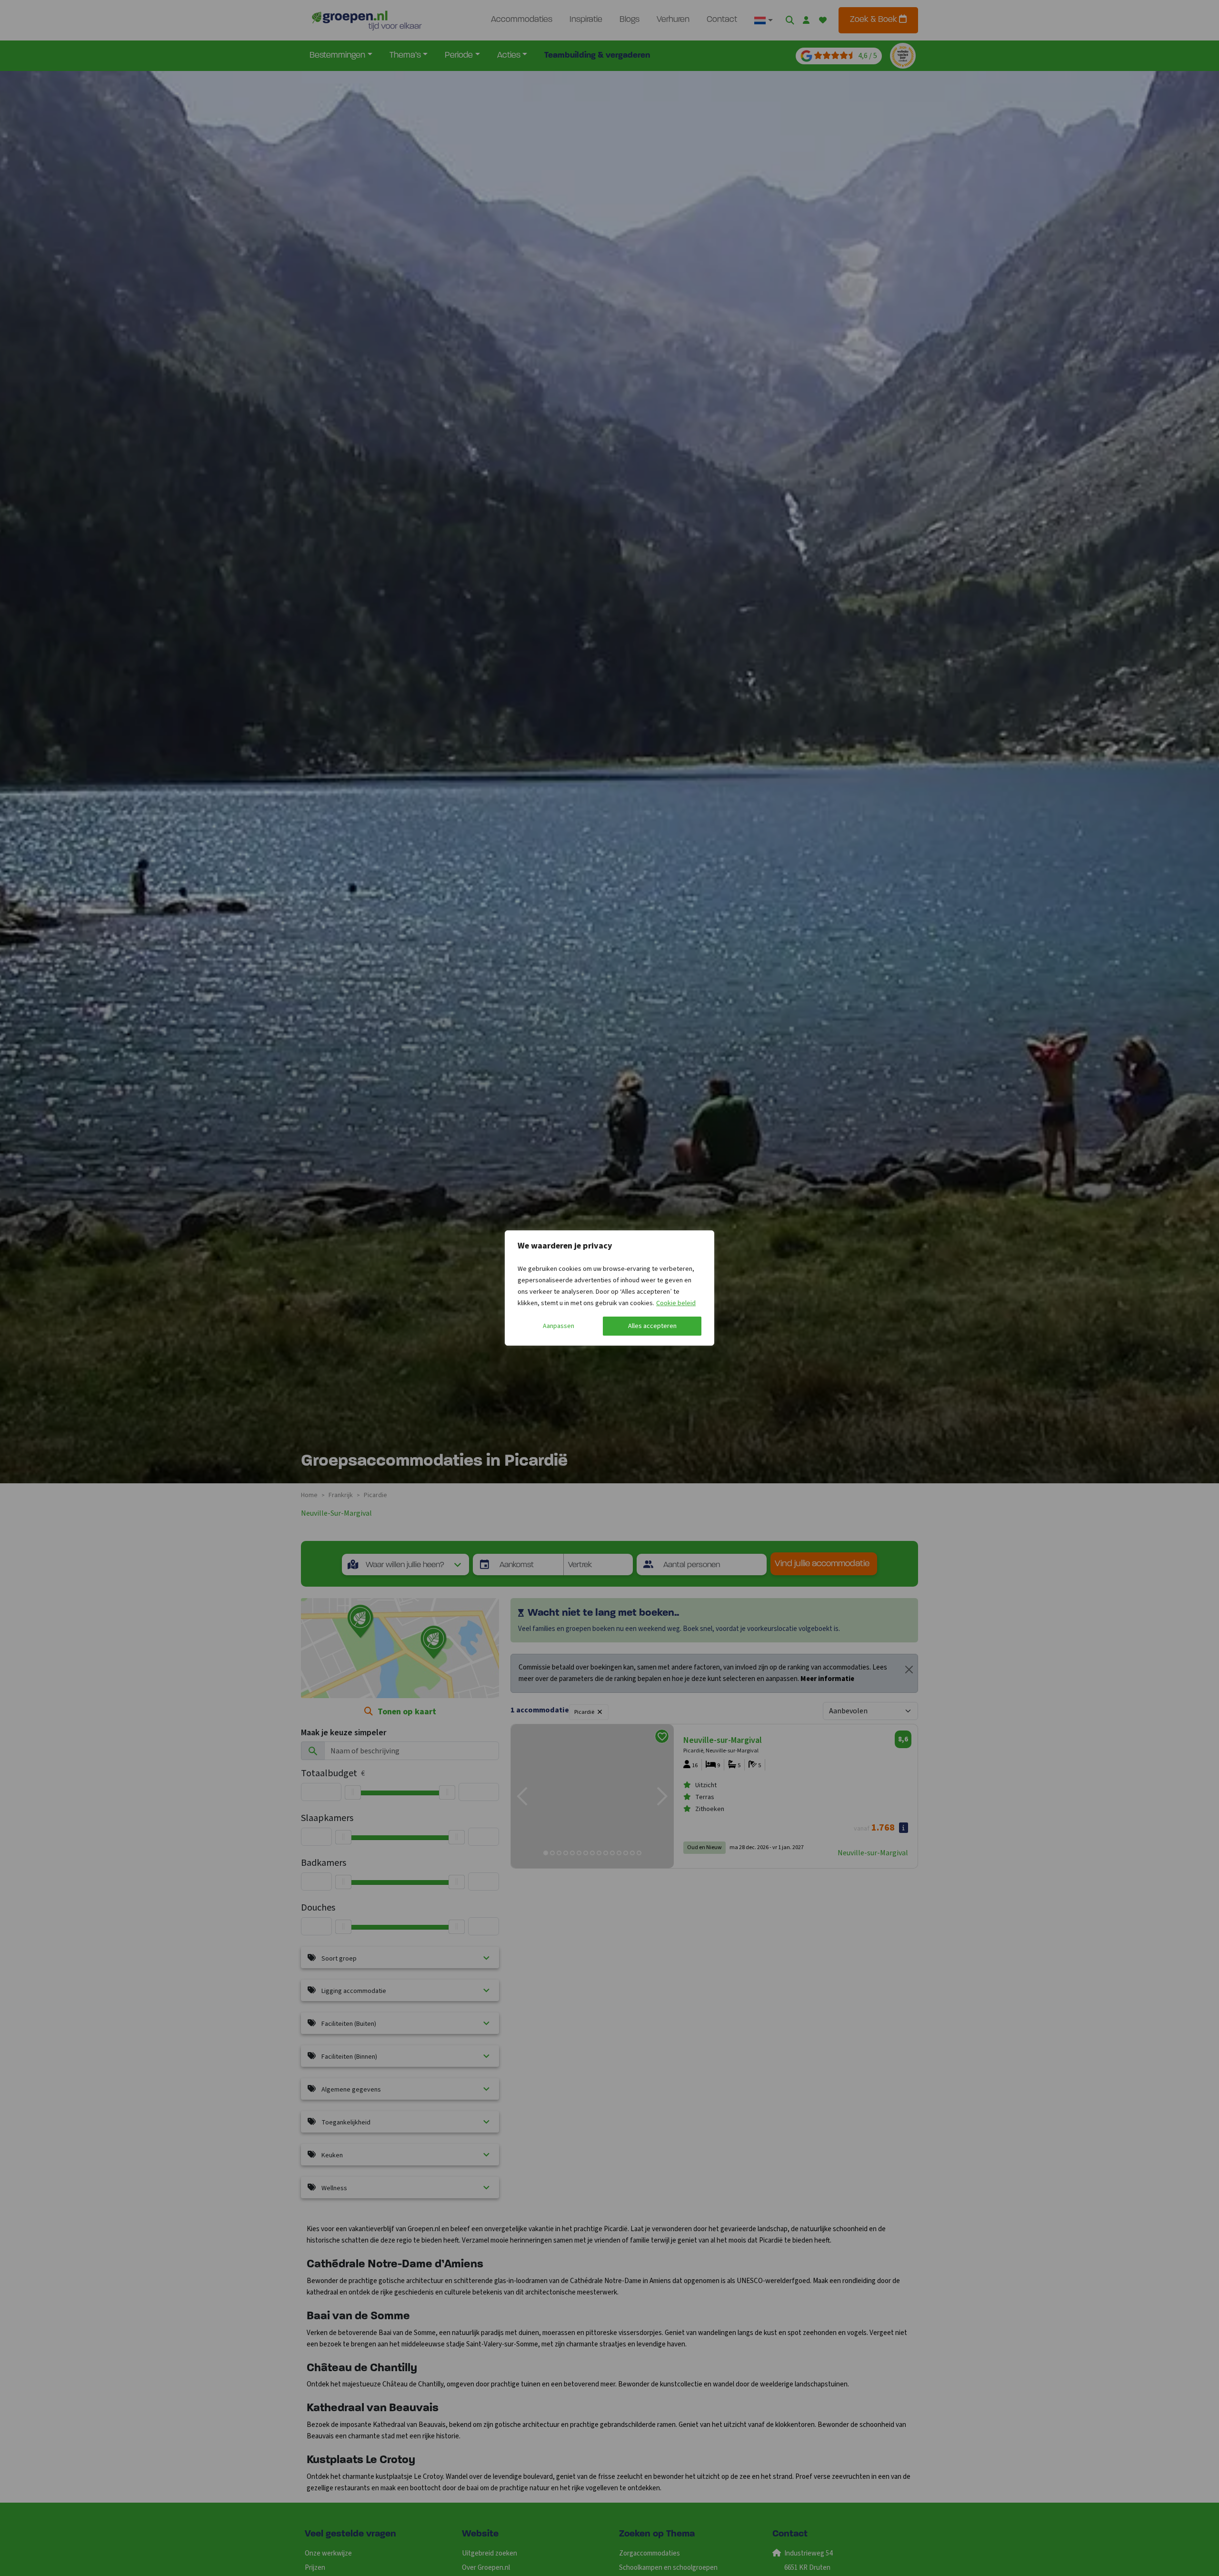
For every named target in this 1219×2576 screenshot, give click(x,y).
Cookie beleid (676, 1303)
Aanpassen (559, 1326)
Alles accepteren (652, 1326)
